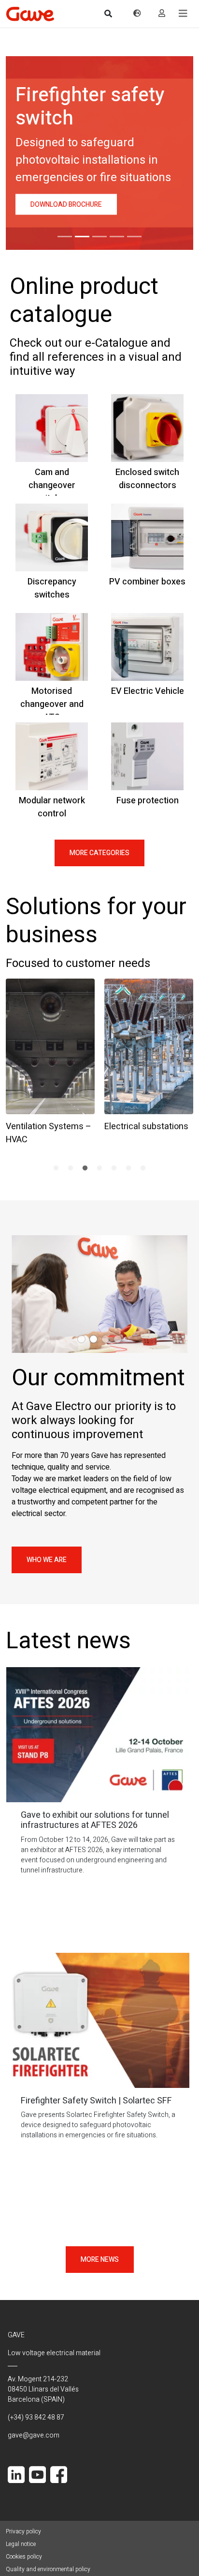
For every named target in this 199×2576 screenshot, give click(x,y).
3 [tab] (85, 1168)
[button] (183, 14)
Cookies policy (24, 2557)
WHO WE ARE (47, 1560)
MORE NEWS (100, 2260)
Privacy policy (23, 2531)
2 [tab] (71, 1168)
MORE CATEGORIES (99, 853)
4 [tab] (99, 1168)
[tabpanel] (50, 1060)
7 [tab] (143, 1168)
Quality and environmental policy (48, 2569)
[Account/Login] (162, 14)
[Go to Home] (30, 14)
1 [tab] (56, 1168)
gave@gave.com (34, 2435)
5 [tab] (114, 1168)
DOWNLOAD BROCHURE (66, 205)
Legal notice (21, 2544)
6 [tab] (128, 1168)
